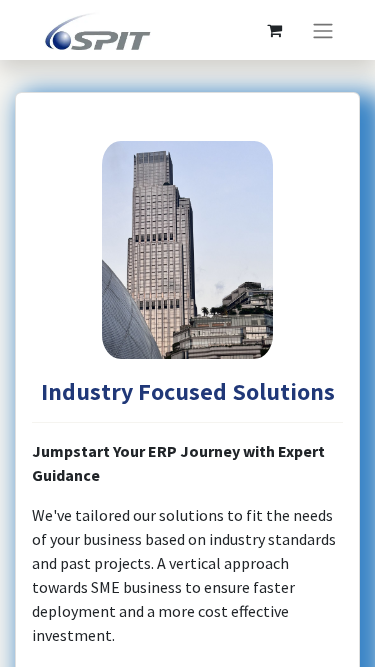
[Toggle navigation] (323, 30)
